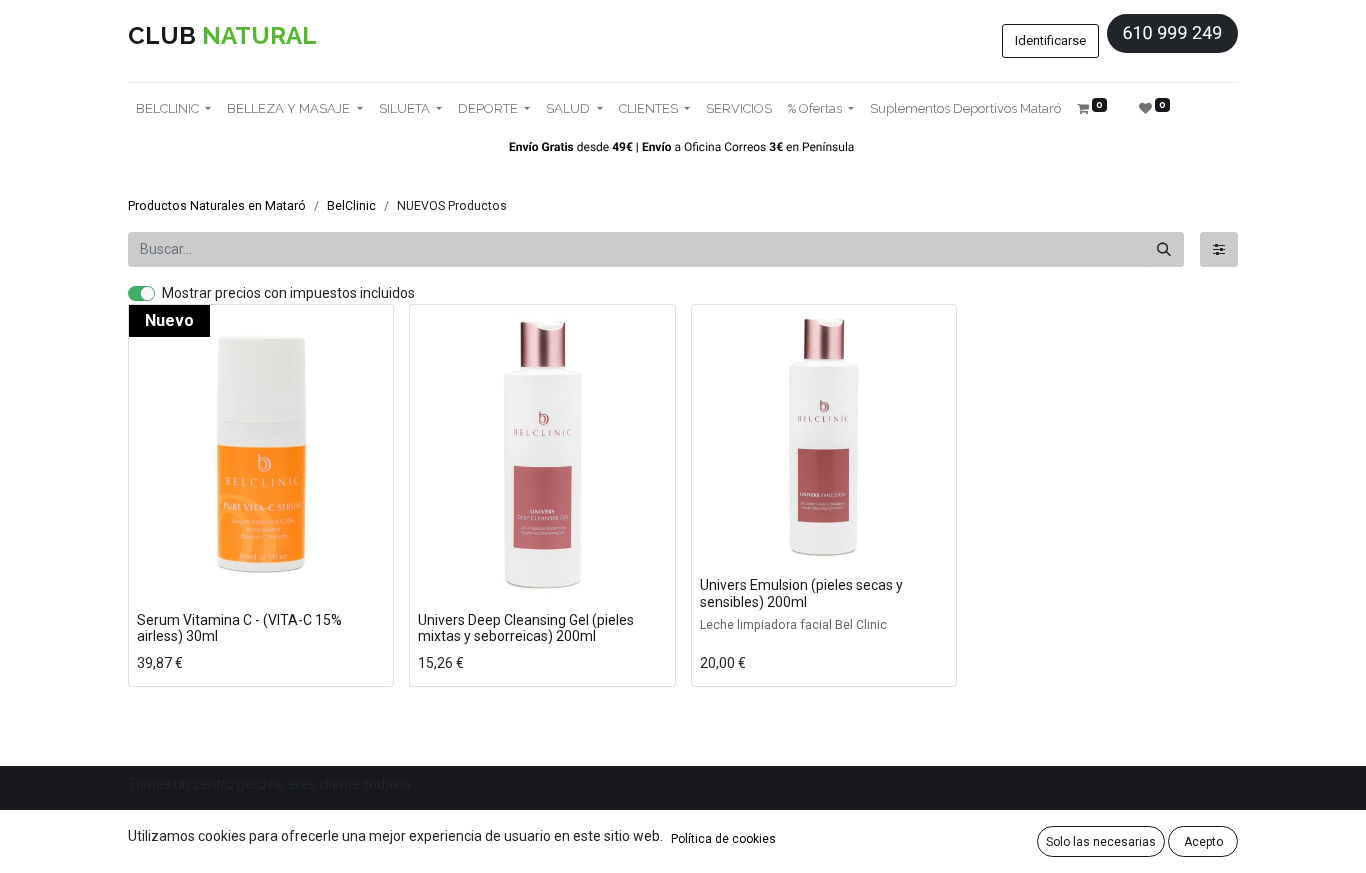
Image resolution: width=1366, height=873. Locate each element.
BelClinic (351, 206)
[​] (1219, 249)
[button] (156, 578)
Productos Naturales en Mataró (217, 206)
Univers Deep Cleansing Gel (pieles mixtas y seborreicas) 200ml (526, 628)
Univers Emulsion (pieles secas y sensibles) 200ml (801, 593)
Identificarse (1050, 40)
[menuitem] (739, 109)
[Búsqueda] (1164, 249)
